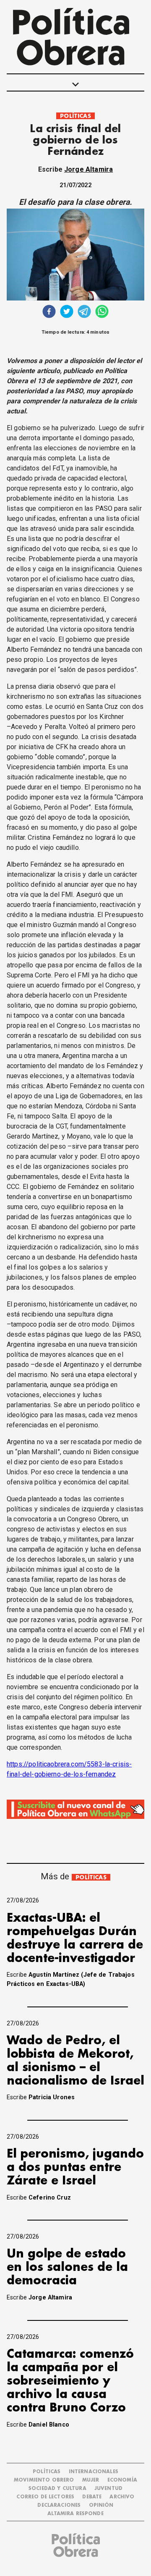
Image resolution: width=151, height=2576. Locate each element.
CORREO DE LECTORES (45, 2497)
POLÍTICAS (75, 116)
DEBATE (92, 2497)
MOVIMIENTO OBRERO (44, 2480)
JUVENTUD (108, 2488)
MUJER (91, 2480)
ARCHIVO (122, 2497)
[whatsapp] (102, 312)
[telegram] (84, 312)
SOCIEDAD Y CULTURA (57, 2488)
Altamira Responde (75, 2514)
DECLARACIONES (59, 2505)
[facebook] (49, 312)
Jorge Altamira (89, 169)
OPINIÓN (101, 2505)
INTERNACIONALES (94, 2472)
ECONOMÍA (122, 2480)
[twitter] (67, 312)
